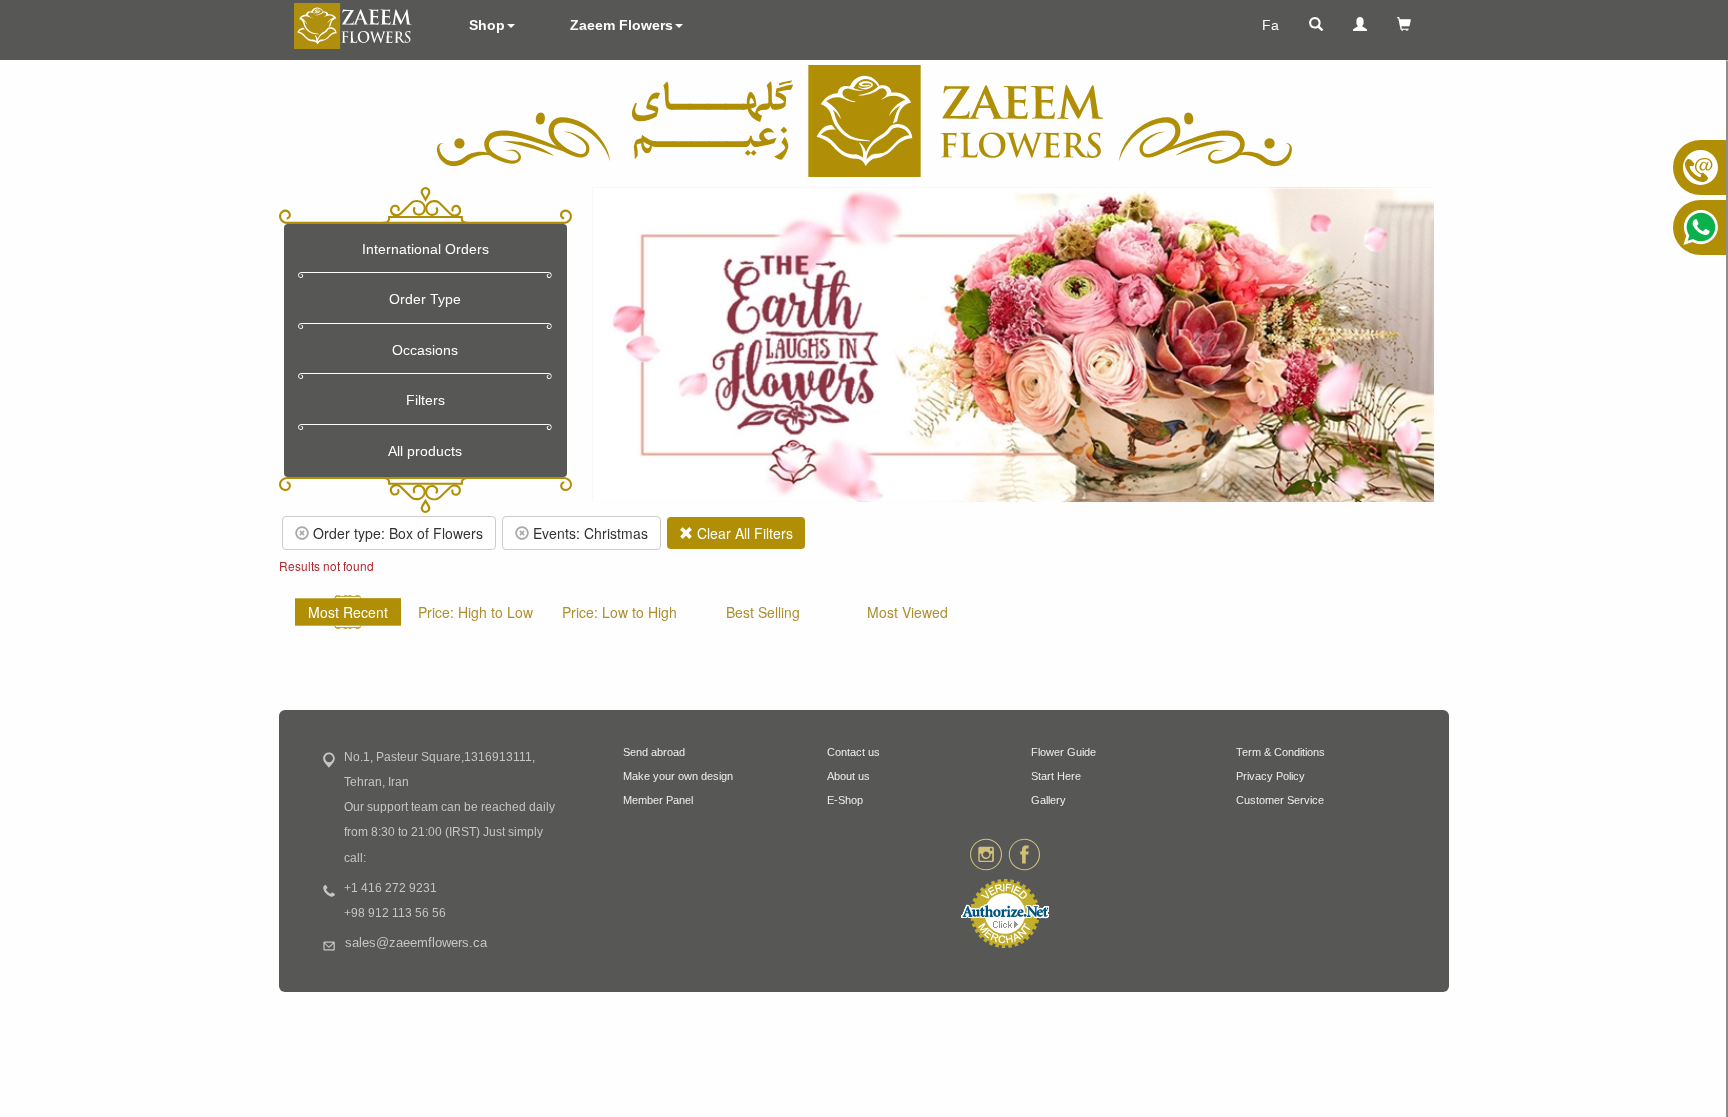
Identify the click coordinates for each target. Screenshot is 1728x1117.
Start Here (1056, 776)
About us (848, 776)
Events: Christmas (588, 533)
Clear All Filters (743, 533)
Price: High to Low (475, 612)
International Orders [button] (425, 249)
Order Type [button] (425, 299)
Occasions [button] (425, 350)
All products (425, 451)
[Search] (1316, 25)
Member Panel (658, 800)
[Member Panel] (1360, 25)
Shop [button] (487, 25)
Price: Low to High (619, 612)
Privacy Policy (1270, 776)
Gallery (1048, 800)
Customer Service (1280, 800)
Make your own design (678, 776)
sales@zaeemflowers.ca (416, 943)
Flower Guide (1063, 752)
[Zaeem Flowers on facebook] (1024, 853)
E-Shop (845, 800)
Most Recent (348, 612)
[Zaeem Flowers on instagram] (985, 853)
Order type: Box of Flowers (396, 533)
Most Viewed (907, 612)
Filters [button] (425, 400)
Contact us (853, 752)
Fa (1270, 25)
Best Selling (763, 612)
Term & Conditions (1280, 752)
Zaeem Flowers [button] (621, 25)
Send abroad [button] (654, 752)
